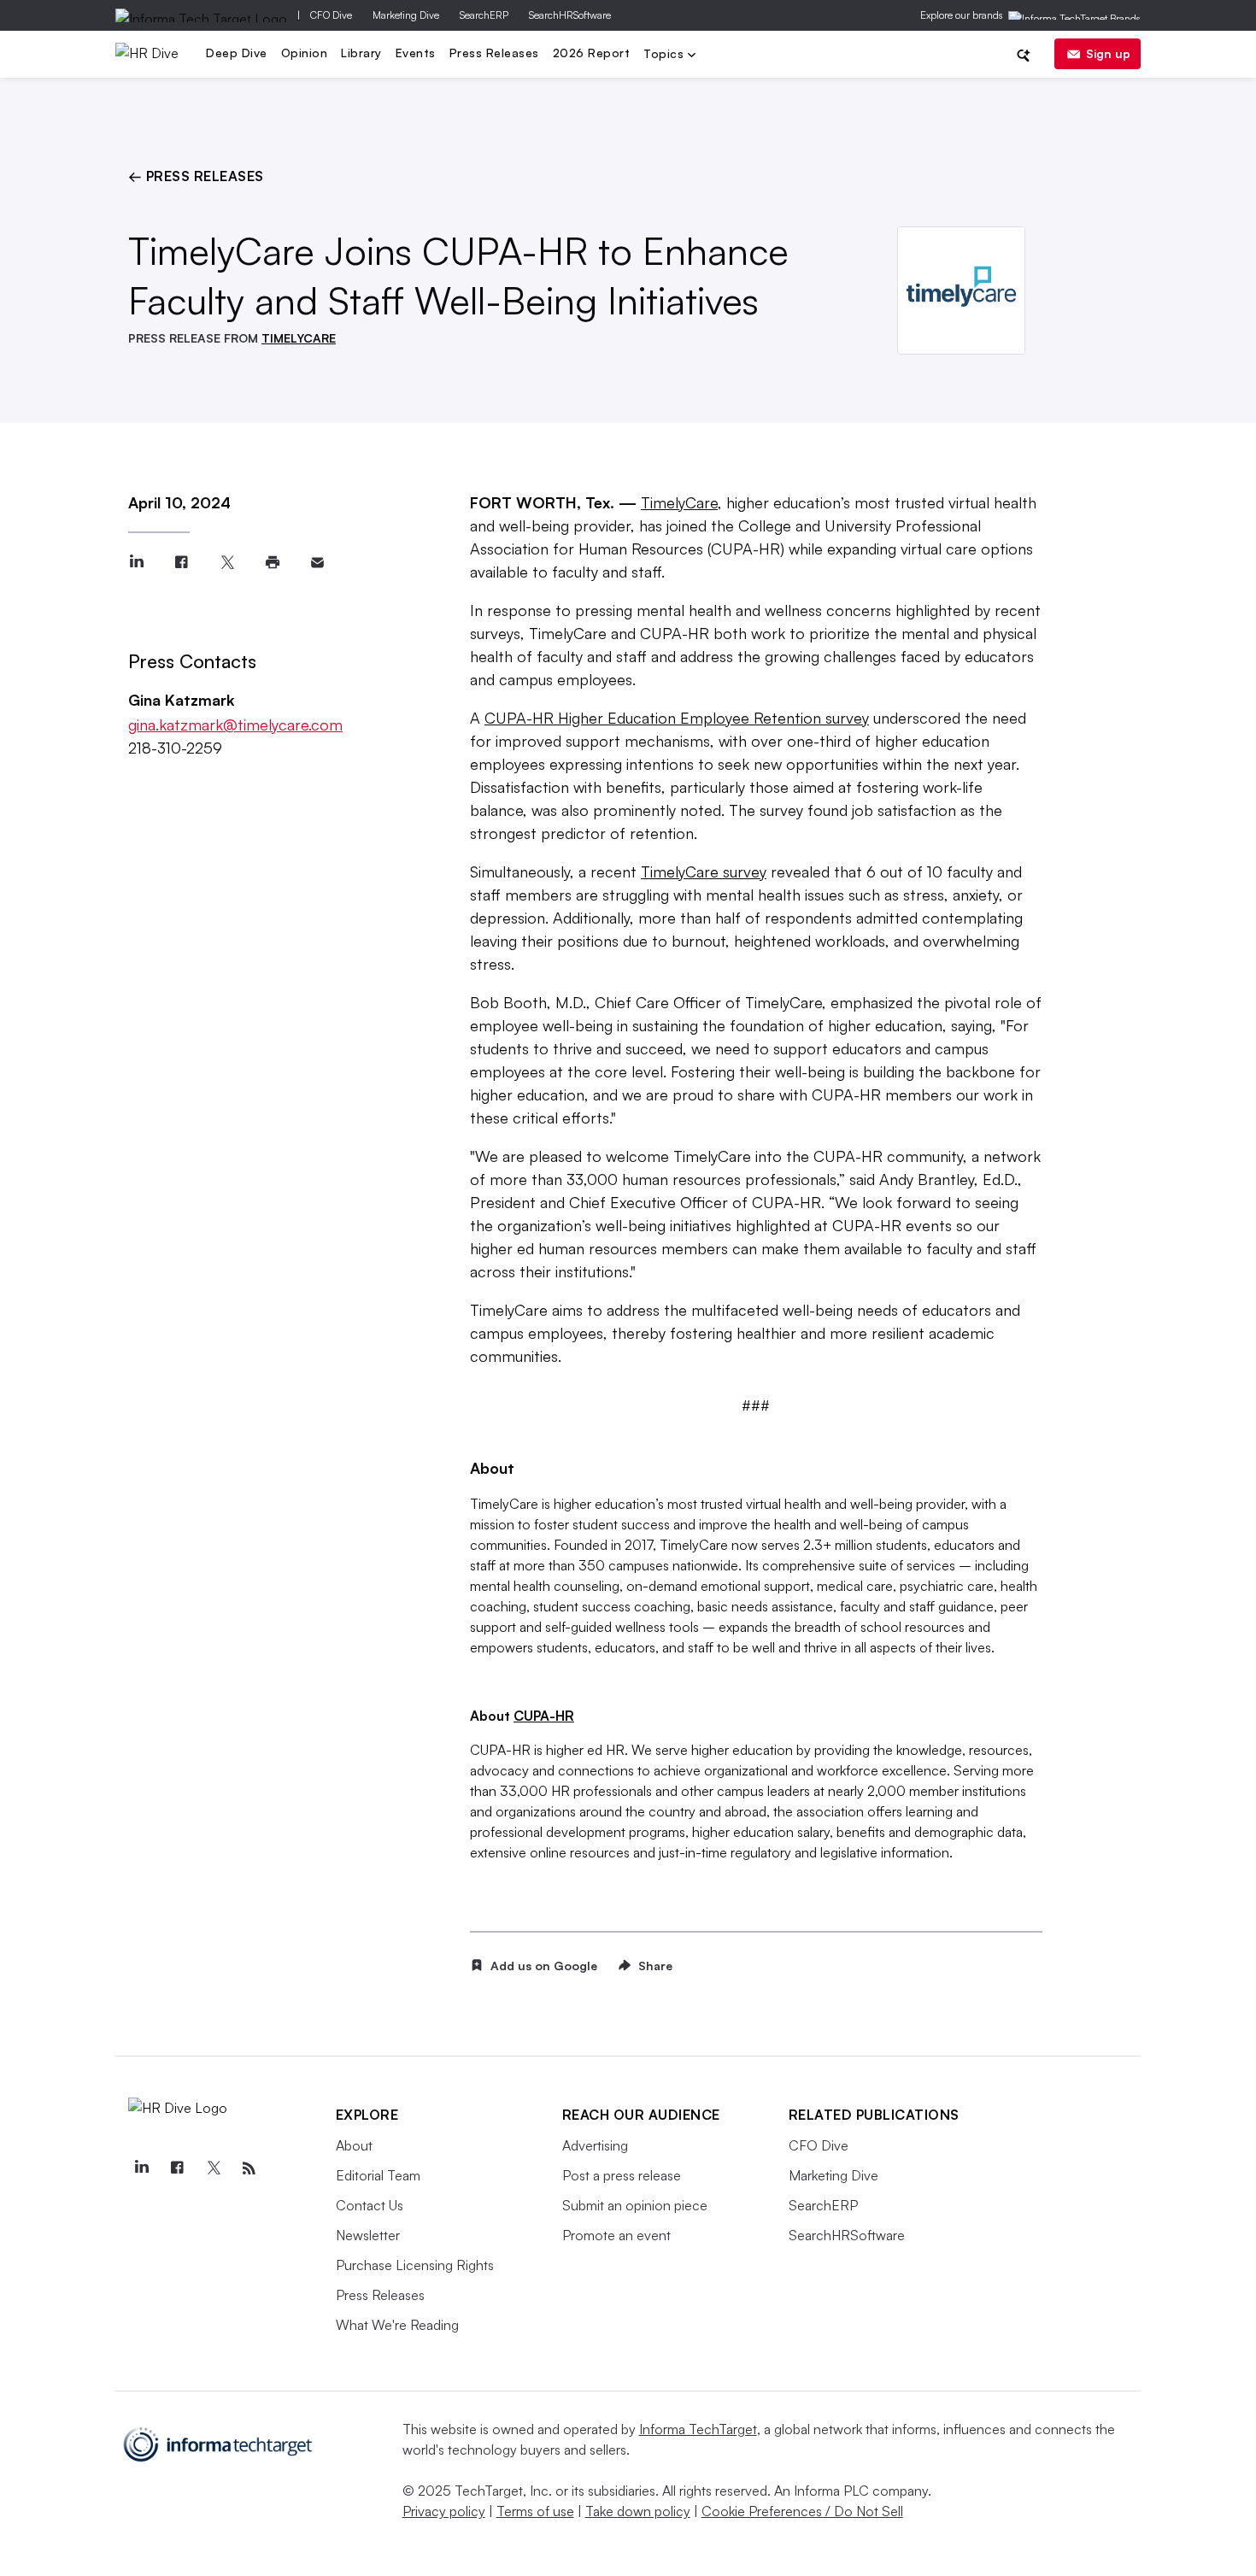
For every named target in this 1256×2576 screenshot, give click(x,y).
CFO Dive (331, 15)
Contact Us (370, 2205)
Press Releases (494, 53)
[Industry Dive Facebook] (178, 2168)
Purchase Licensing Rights (415, 2265)
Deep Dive (237, 53)
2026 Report (592, 53)
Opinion (305, 53)
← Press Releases (196, 176)
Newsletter (368, 2235)
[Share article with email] (317, 563)
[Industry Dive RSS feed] (249, 2168)
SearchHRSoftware (570, 15)
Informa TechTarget (698, 2429)
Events (416, 53)
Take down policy (638, 2511)
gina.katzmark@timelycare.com (235, 725)
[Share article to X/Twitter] (227, 563)
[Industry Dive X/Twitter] (214, 2168)
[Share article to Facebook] (182, 563)
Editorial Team (378, 2175)
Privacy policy (444, 2511)
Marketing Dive (406, 15)
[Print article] (272, 563)
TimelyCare (679, 502)
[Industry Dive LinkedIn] (142, 2168)
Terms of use (535, 2511)
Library (361, 53)
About (354, 2145)
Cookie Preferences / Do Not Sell (802, 2511)
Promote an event (616, 2235)
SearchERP (484, 15)
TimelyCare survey (704, 871)
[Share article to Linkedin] (136, 563)
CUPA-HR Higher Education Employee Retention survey (677, 718)
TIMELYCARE (299, 338)
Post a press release (622, 2175)
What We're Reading (397, 2325)
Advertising (595, 2145)
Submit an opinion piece (635, 2205)
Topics (666, 55)
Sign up (1108, 53)
